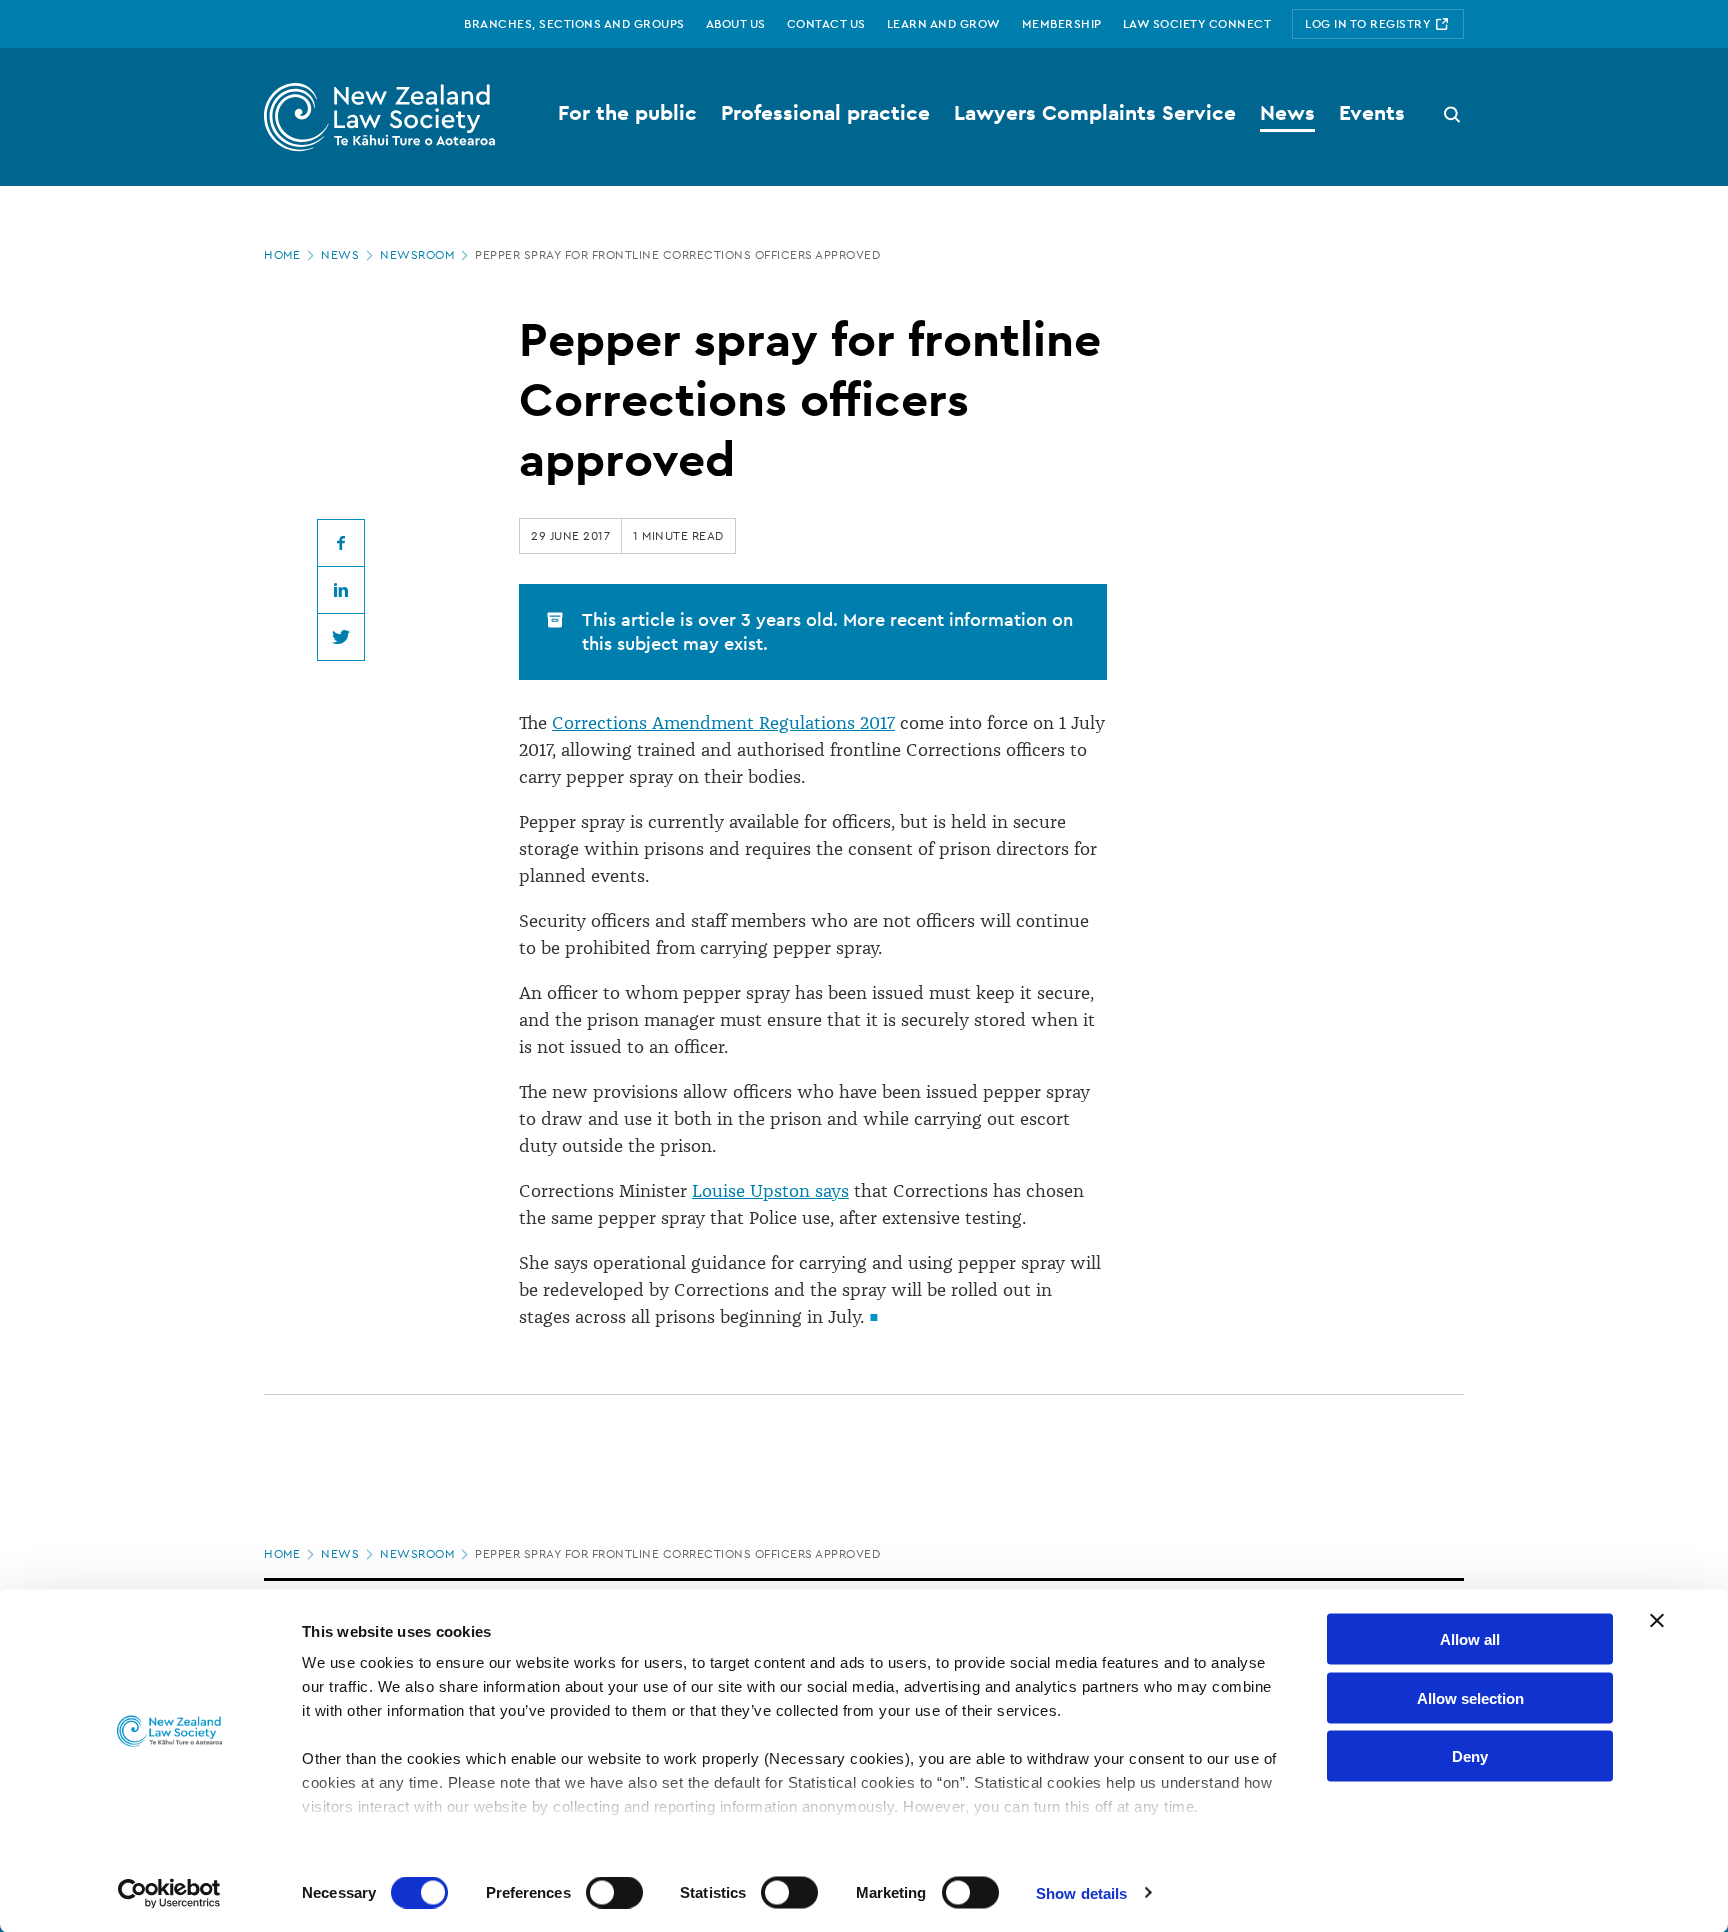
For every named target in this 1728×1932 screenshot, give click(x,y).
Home (282, 255)
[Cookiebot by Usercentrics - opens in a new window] (169, 1893)
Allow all (1470, 1639)
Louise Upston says (770, 1191)
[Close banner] (1657, 1621)
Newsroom (417, 255)
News (340, 255)
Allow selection (1470, 1697)
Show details (1081, 1892)
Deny (1470, 1756)
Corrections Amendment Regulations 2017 (723, 723)
